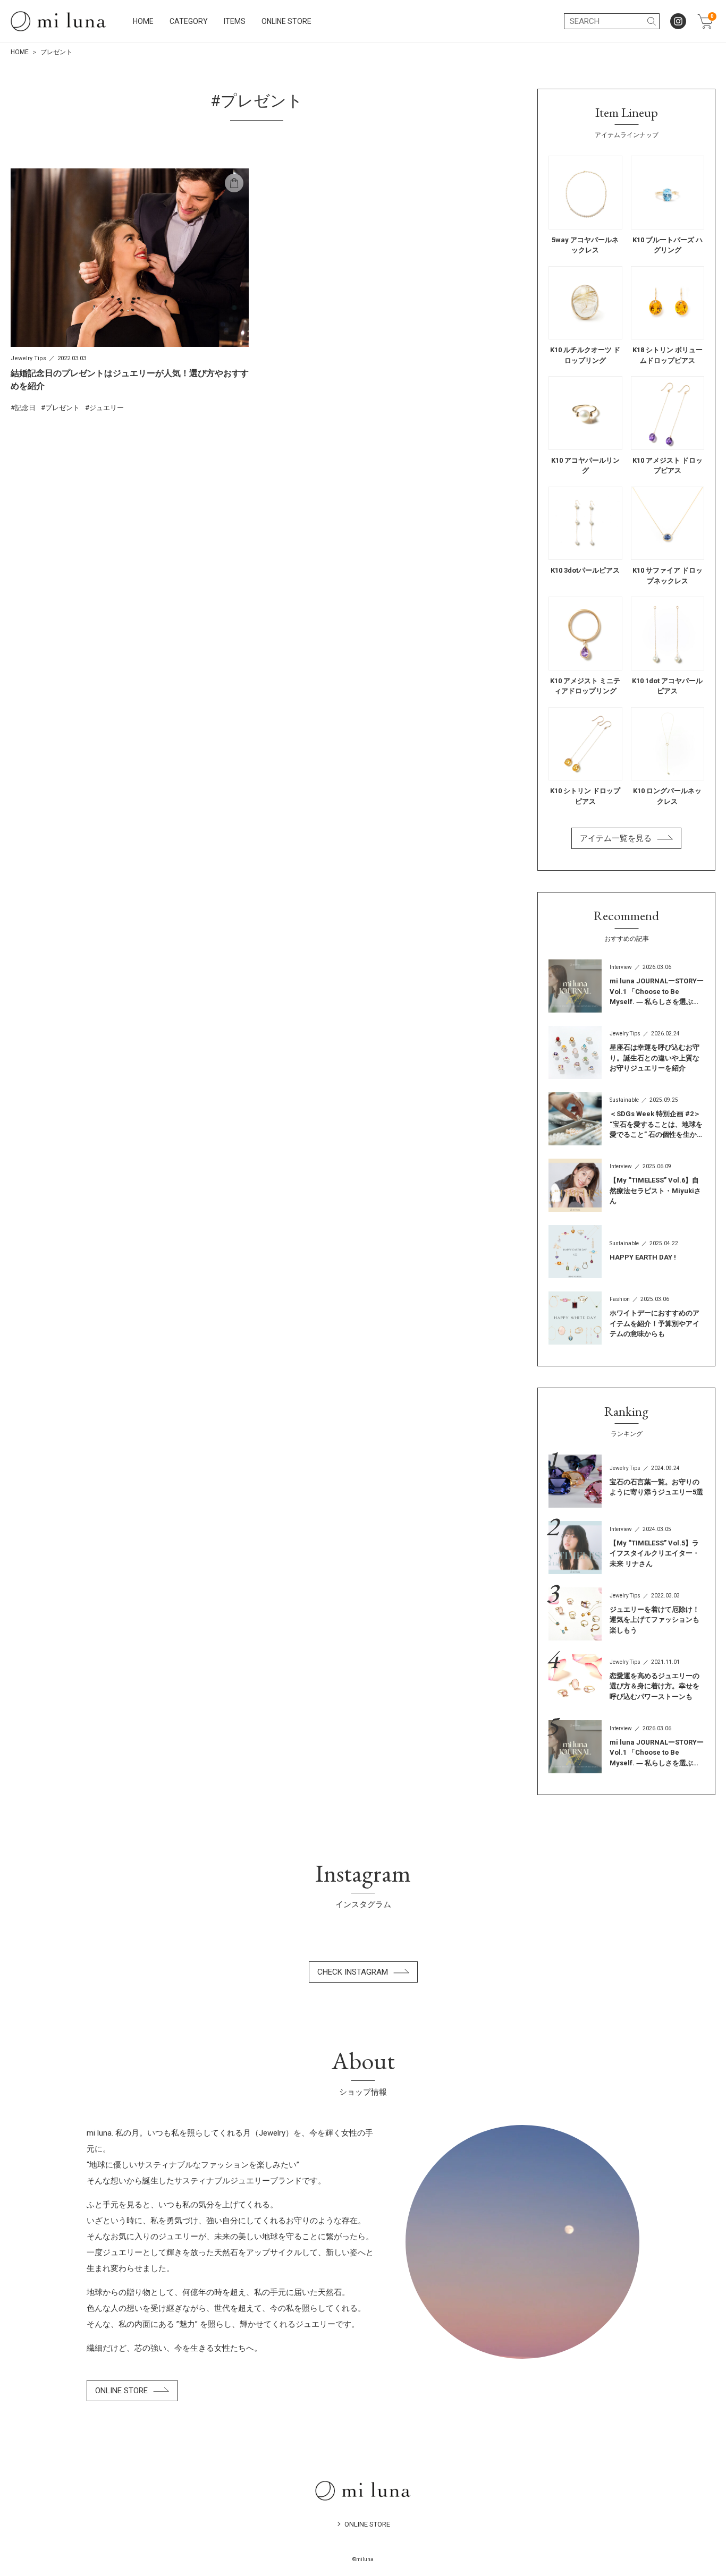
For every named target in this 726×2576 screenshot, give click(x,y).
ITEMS (235, 21)
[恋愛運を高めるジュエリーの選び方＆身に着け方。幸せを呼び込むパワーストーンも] (626, 1680)
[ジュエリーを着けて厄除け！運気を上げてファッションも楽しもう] (626, 1614)
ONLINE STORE (286, 21)
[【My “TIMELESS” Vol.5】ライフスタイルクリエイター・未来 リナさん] (626, 1548)
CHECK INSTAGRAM (353, 1972)
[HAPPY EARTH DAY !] (626, 1252)
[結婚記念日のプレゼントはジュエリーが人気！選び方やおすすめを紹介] (130, 291)
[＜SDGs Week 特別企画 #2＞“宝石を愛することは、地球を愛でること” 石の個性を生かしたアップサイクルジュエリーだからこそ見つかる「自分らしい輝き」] (626, 1119)
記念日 (25, 408)
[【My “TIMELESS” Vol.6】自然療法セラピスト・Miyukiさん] (626, 1185)
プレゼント (62, 408)
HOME (143, 21)
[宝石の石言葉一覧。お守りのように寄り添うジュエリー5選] (626, 1481)
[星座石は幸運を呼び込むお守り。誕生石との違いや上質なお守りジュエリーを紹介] (626, 1052)
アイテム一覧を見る (616, 838)
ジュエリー (107, 408)
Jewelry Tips (28, 358)
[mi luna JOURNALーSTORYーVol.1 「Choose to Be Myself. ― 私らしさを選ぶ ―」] (626, 986)
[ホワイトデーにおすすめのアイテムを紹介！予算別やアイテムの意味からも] (626, 1318)
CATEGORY (189, 21)
